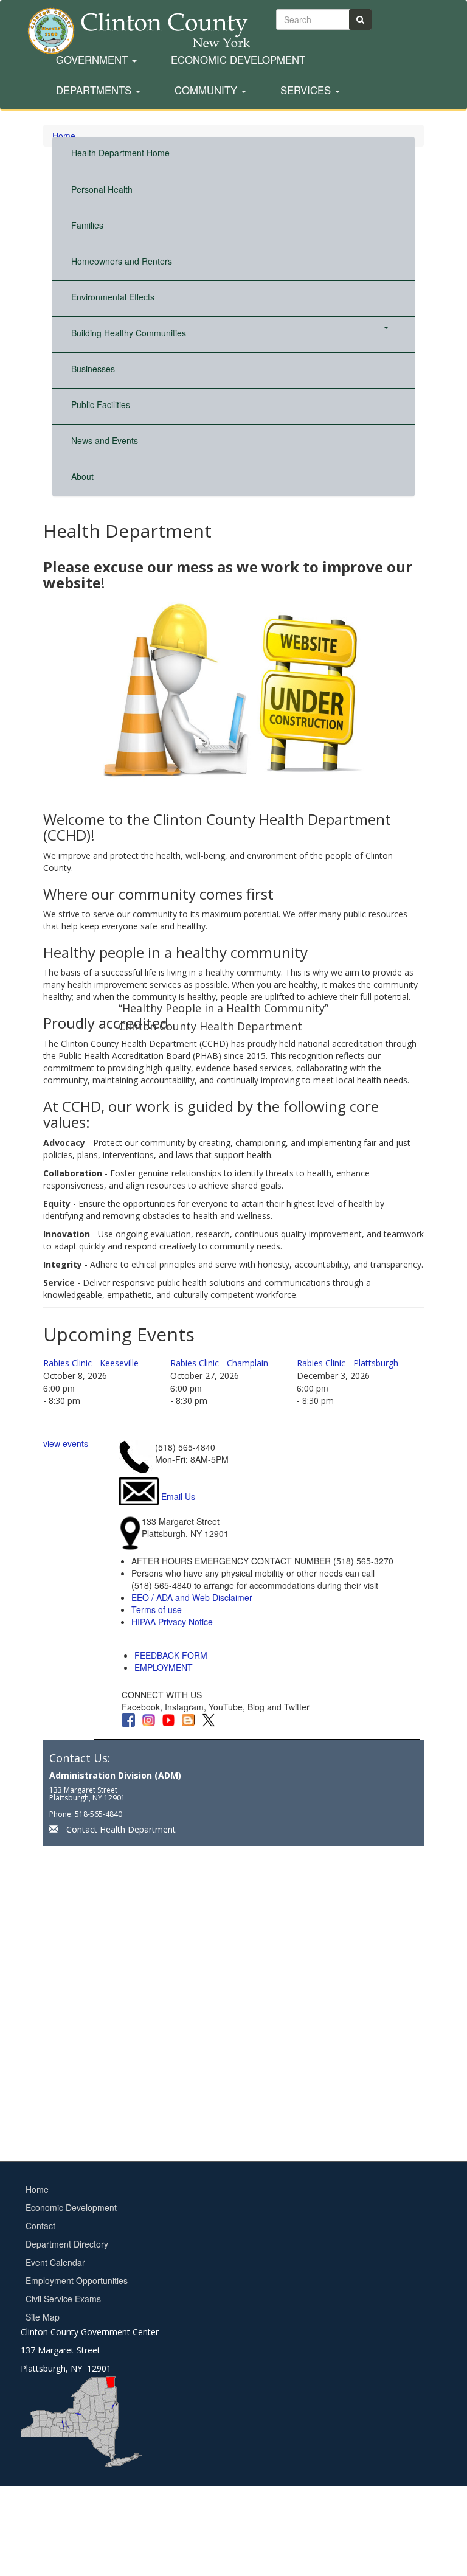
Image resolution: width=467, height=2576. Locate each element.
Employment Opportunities (77, 2280)
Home (37, 2189)
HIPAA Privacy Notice (172, 1622)
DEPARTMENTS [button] (95, 91)
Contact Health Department (121, 1829)
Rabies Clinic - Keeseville (91, 1363)
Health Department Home (120, 153)
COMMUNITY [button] (207, 91)
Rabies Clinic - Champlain (219, 1363)
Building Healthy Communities (129, 333)
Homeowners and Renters (122, 261)
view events (66, 1443)
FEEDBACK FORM (171, 1655)
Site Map (43, 2317)
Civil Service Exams (63, 2299)
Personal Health (102, 189)
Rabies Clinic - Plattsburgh (348, 1363)
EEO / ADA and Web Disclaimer (192, 1597)
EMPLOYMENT (164, 1667)
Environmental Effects (113, 297)
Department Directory (67, 2244)
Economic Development (238, 60)
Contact (40, 2226)
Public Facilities (101, 404)
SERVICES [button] (307, 91)
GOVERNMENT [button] (93, 60)
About (82, 476)
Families (87, 225)
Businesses (93, 369)
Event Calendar (55, 2262)
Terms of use (157, 1609)
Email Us (178, 1496)
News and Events (105, 440)
